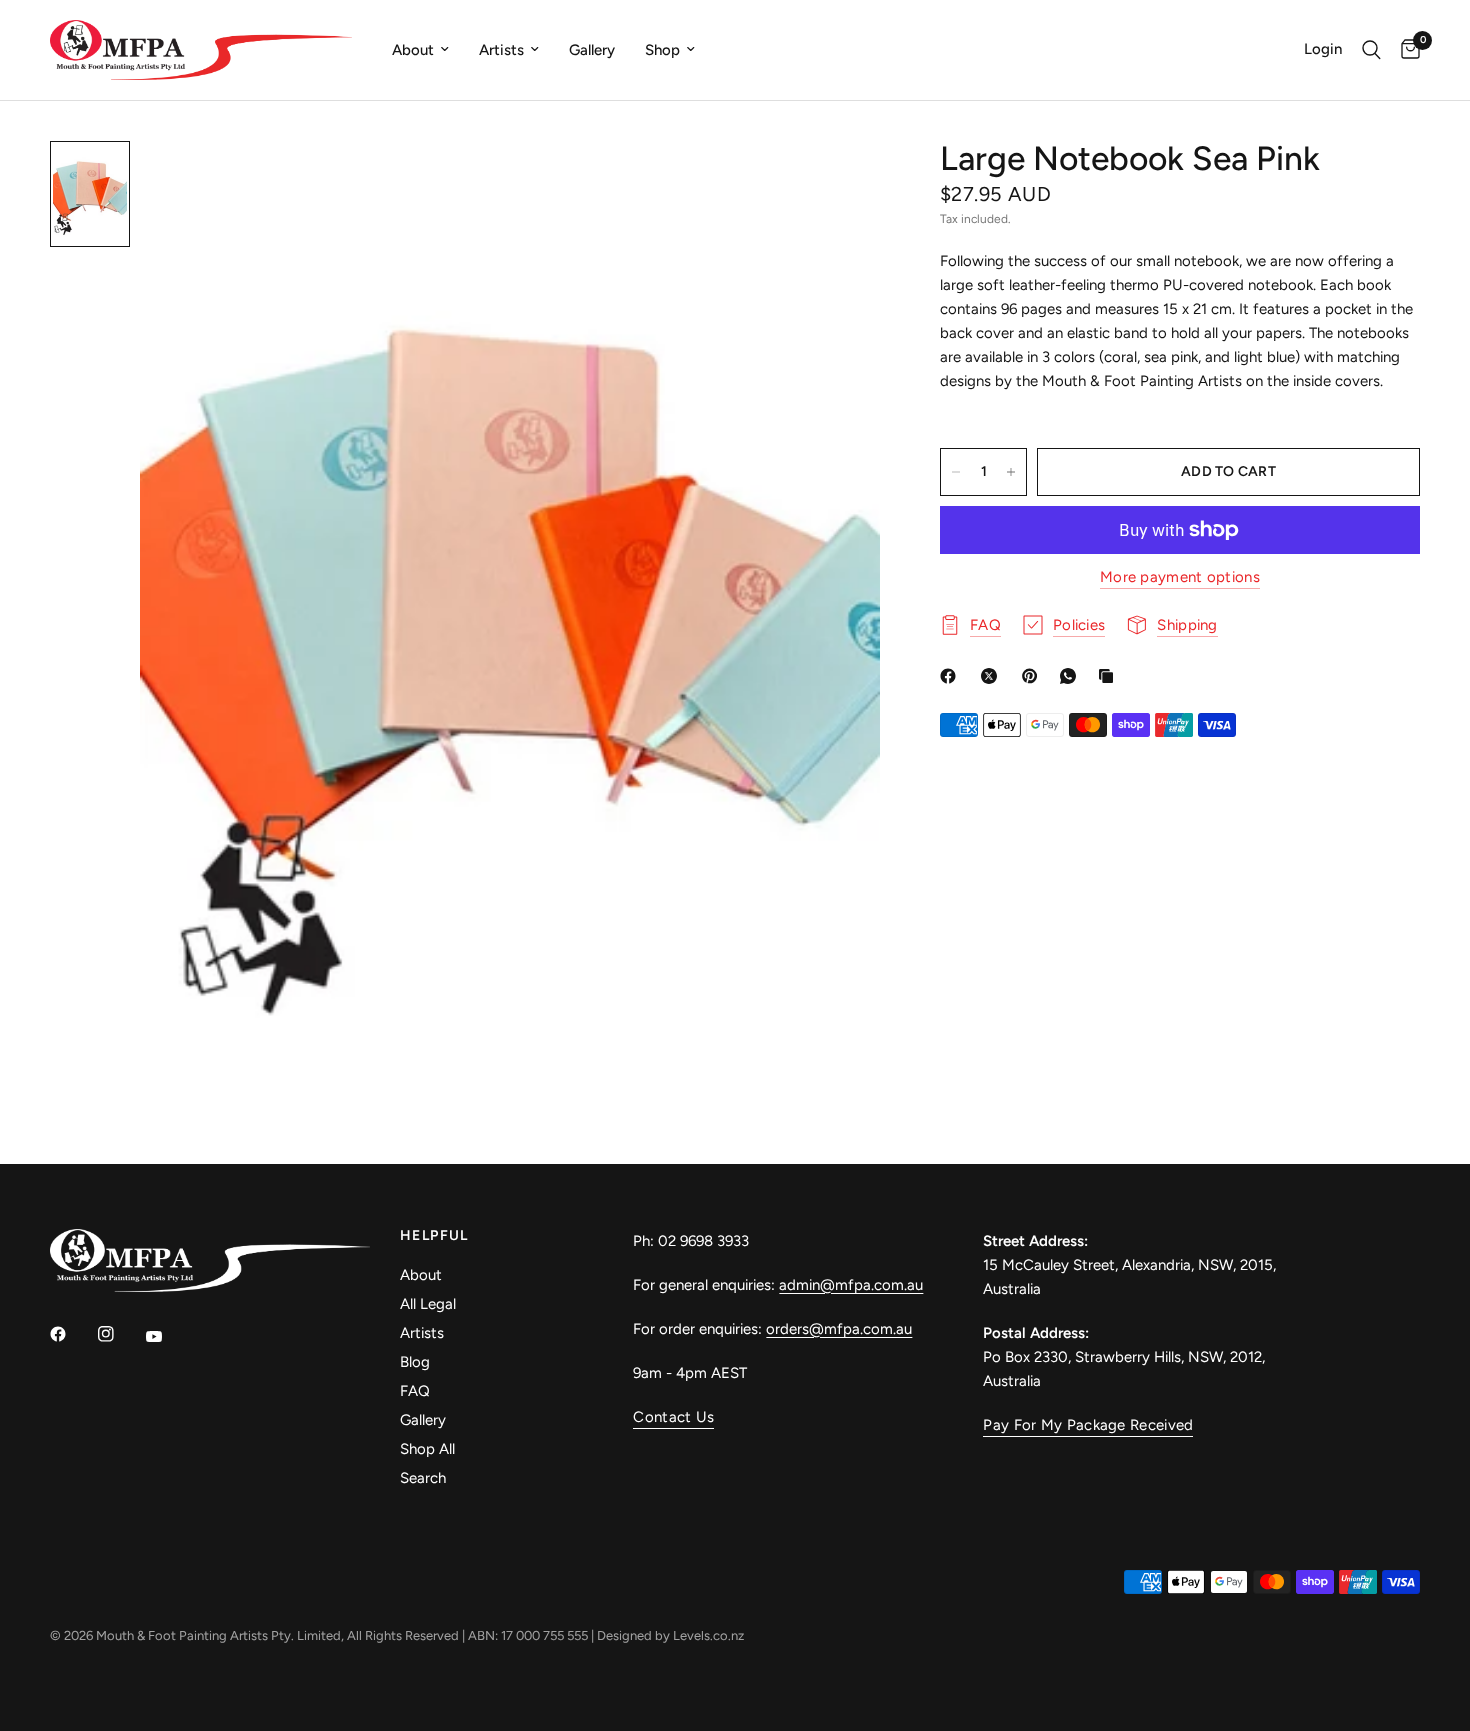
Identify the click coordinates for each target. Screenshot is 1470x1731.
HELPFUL (434, 1236)
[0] (1405, 50)
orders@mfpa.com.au (839, 1329)
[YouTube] (168, 1337)
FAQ (415, 1391)
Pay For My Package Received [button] (1088, 1425)
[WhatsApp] (1072, 676)
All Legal (428, 1304)
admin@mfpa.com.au (851, 1285)
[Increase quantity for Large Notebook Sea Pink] (1011, 472)
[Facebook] (952, 676)
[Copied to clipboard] (1110, 676)
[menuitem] (420, 50)
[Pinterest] (1034, 676)
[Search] (1371, 50)
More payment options (1180, 577)
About (413, 50)
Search (423, 1478)
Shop (662, 50)
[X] (993, 676)
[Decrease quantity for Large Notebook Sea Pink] (956, 472)
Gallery (592, 50)
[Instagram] (120, 1334)
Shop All (427, 1449)
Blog (415, 1362)
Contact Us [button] (673, 1417)
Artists (501, 50)
